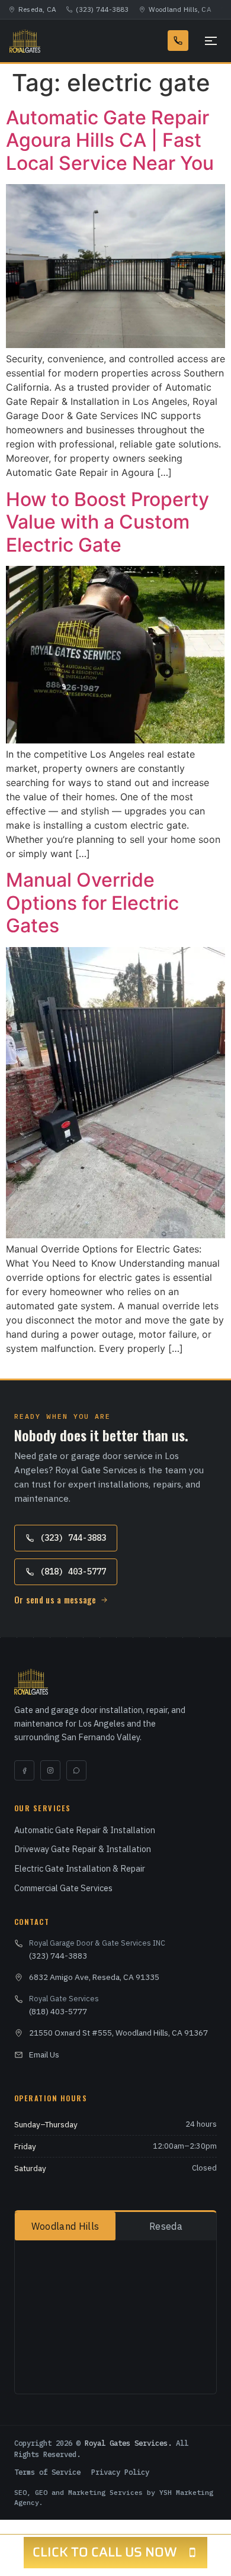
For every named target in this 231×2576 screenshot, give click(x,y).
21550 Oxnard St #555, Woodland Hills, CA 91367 (118, 2033)
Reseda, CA (37, 9)
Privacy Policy (120, 2472)
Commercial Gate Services (63, 1888)
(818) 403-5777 (73, 1572)
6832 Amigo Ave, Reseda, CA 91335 (94, 1977)
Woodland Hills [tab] (65, 2226)
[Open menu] (208, 41)
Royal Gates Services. (128, 2443)
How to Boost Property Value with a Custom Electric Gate (108, 522)
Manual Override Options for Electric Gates (92, 903)
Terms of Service (47, 2472)
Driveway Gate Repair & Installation (83, 1849)
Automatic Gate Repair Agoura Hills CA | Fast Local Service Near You (110, 140)
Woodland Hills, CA (180, 9)
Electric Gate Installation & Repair (80, 1868)
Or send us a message (55, 1600)
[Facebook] (24, 1770)
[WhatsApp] (76, 1770)
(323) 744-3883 (102, 9)
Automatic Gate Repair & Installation (85, 1830)
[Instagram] (50, 1770)
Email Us (44, 2055)
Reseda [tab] (166, 2226)
